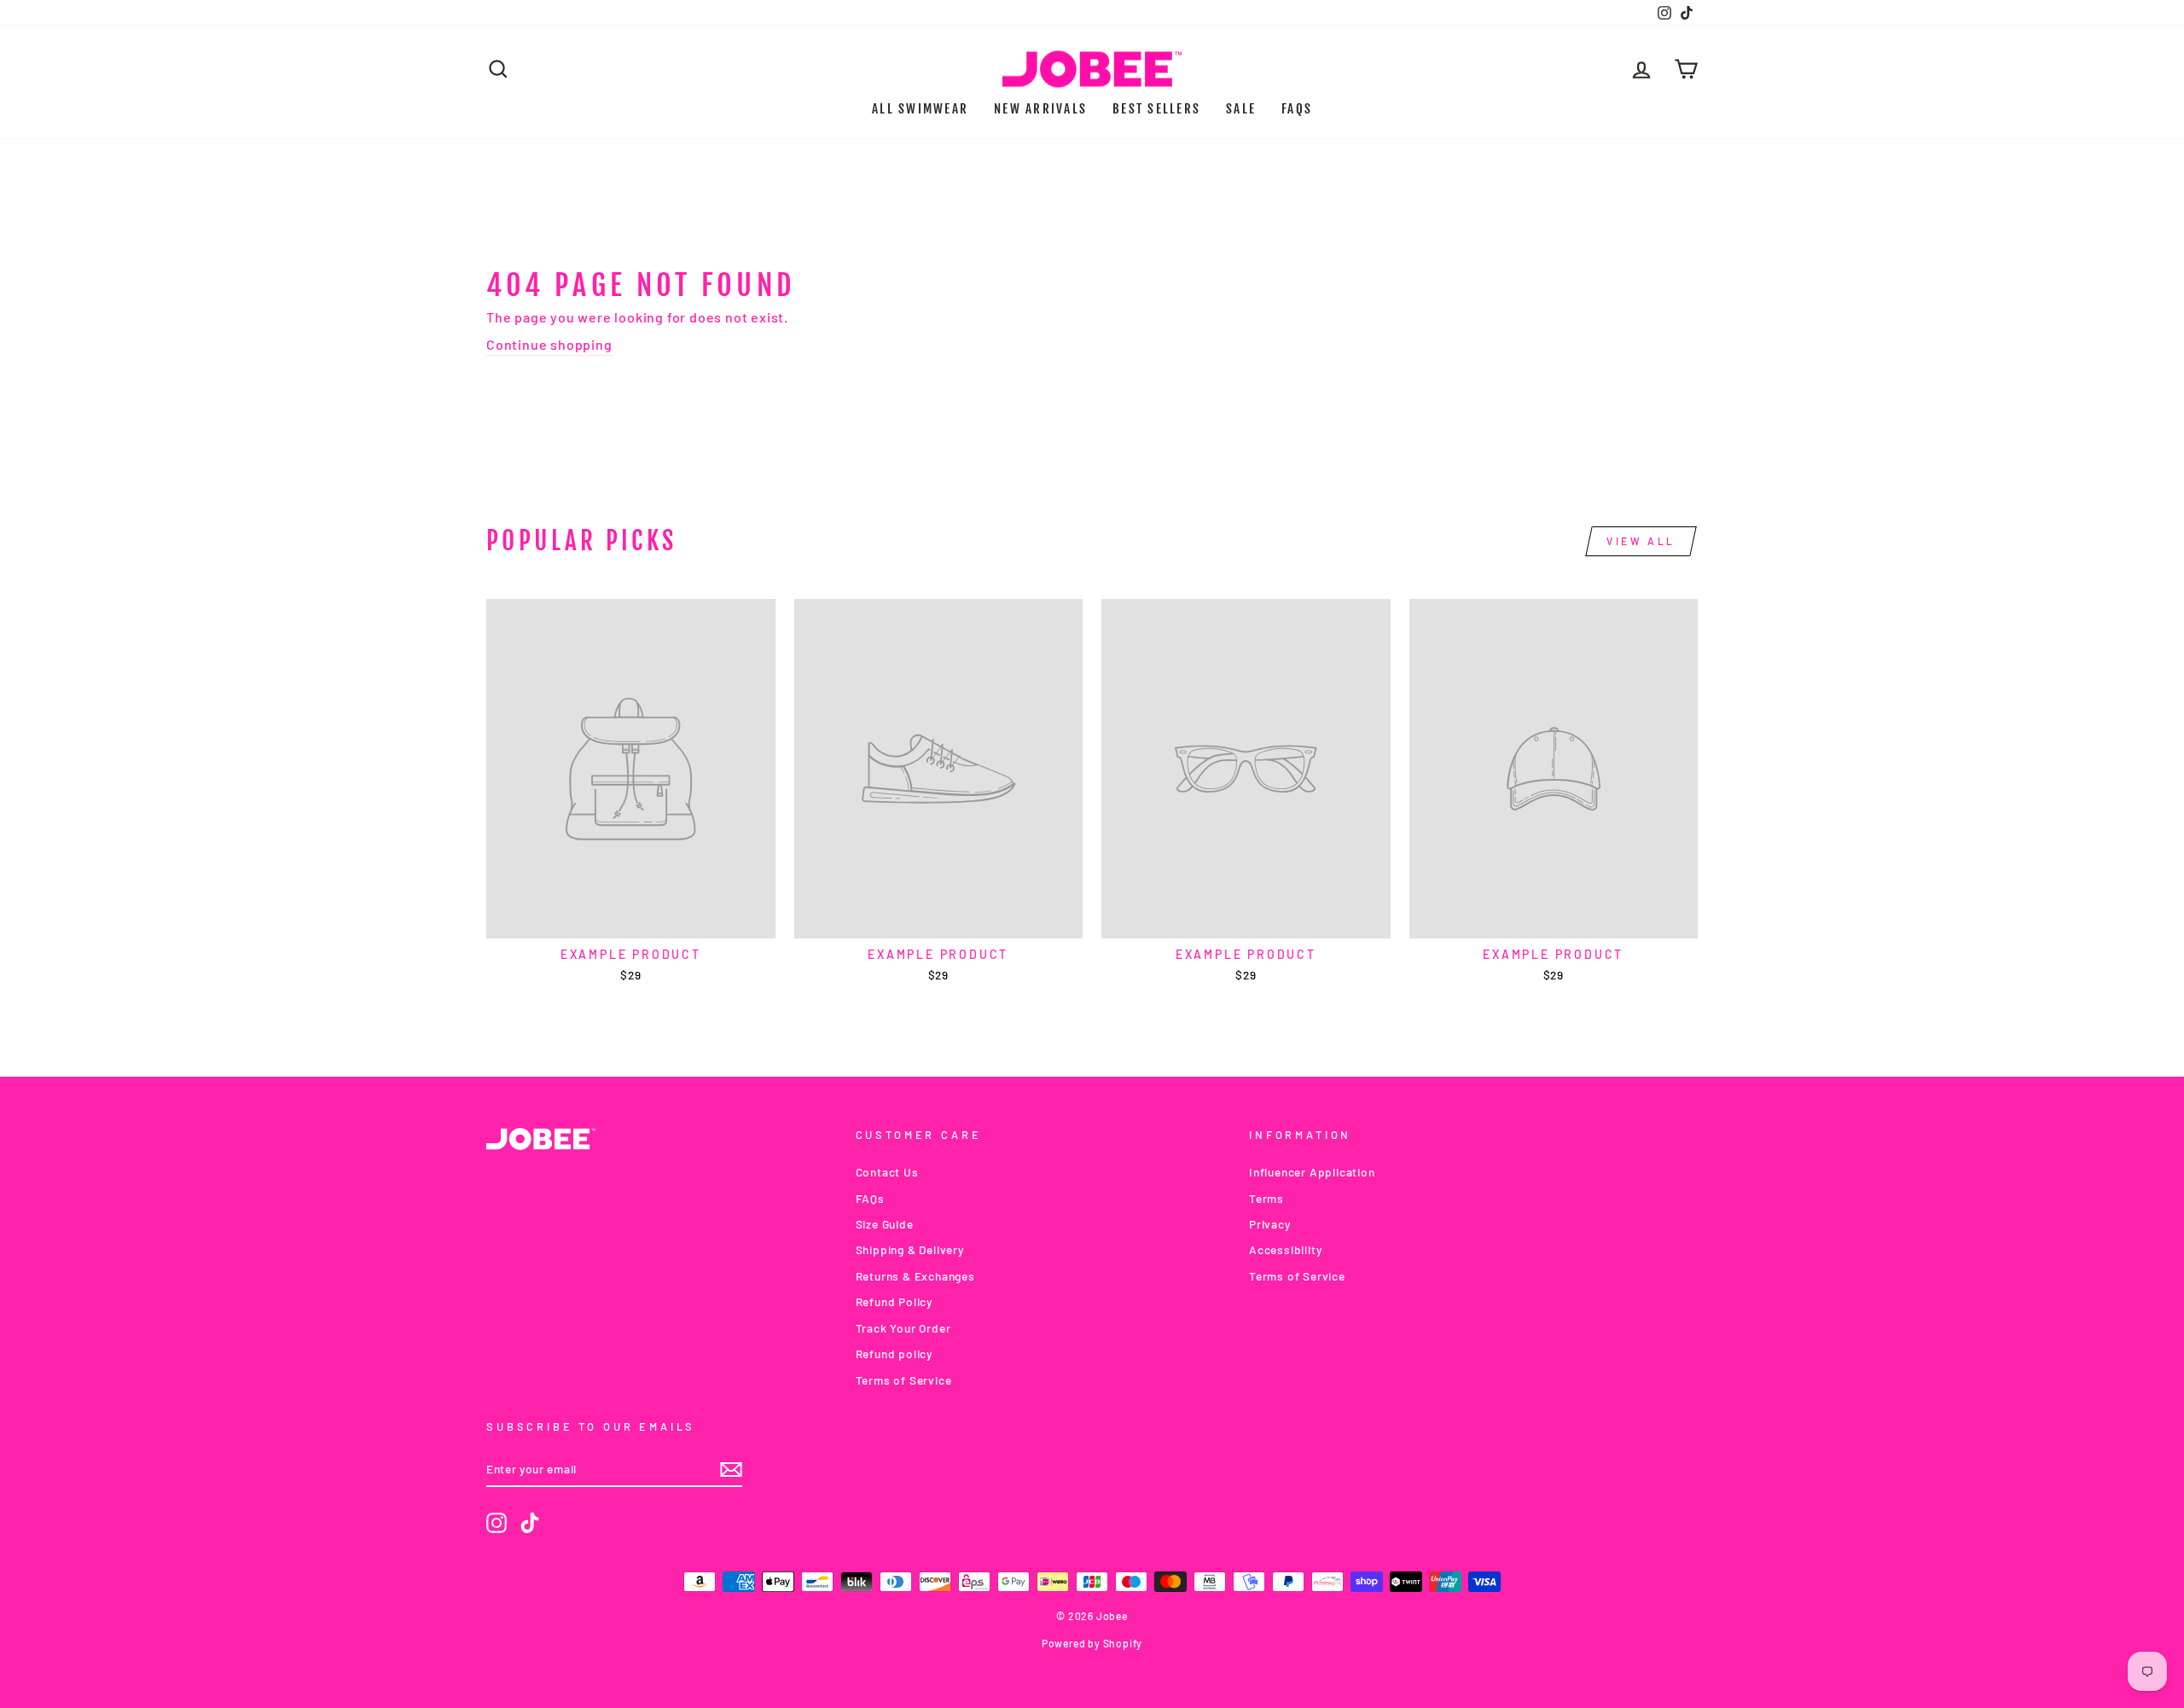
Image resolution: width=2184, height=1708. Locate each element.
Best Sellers (1156, 109)
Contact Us (887, 1172)
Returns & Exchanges (915, 1276)
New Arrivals (1040, 109)
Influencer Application (1312, 1172)
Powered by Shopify (1092, 1643)
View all (1641, 541)
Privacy (1270, 1224)
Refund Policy (894, 1301)
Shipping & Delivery (910, 1249)
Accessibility (1285, 1249)
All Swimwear (920, 109)
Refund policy (894, 1354)
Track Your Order (903, 1328)
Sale (1241, 109)
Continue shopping (549, 344)
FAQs (1297, 109)
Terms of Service (904, 1380)
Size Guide (885, 1224)
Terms (1266, 1198)
